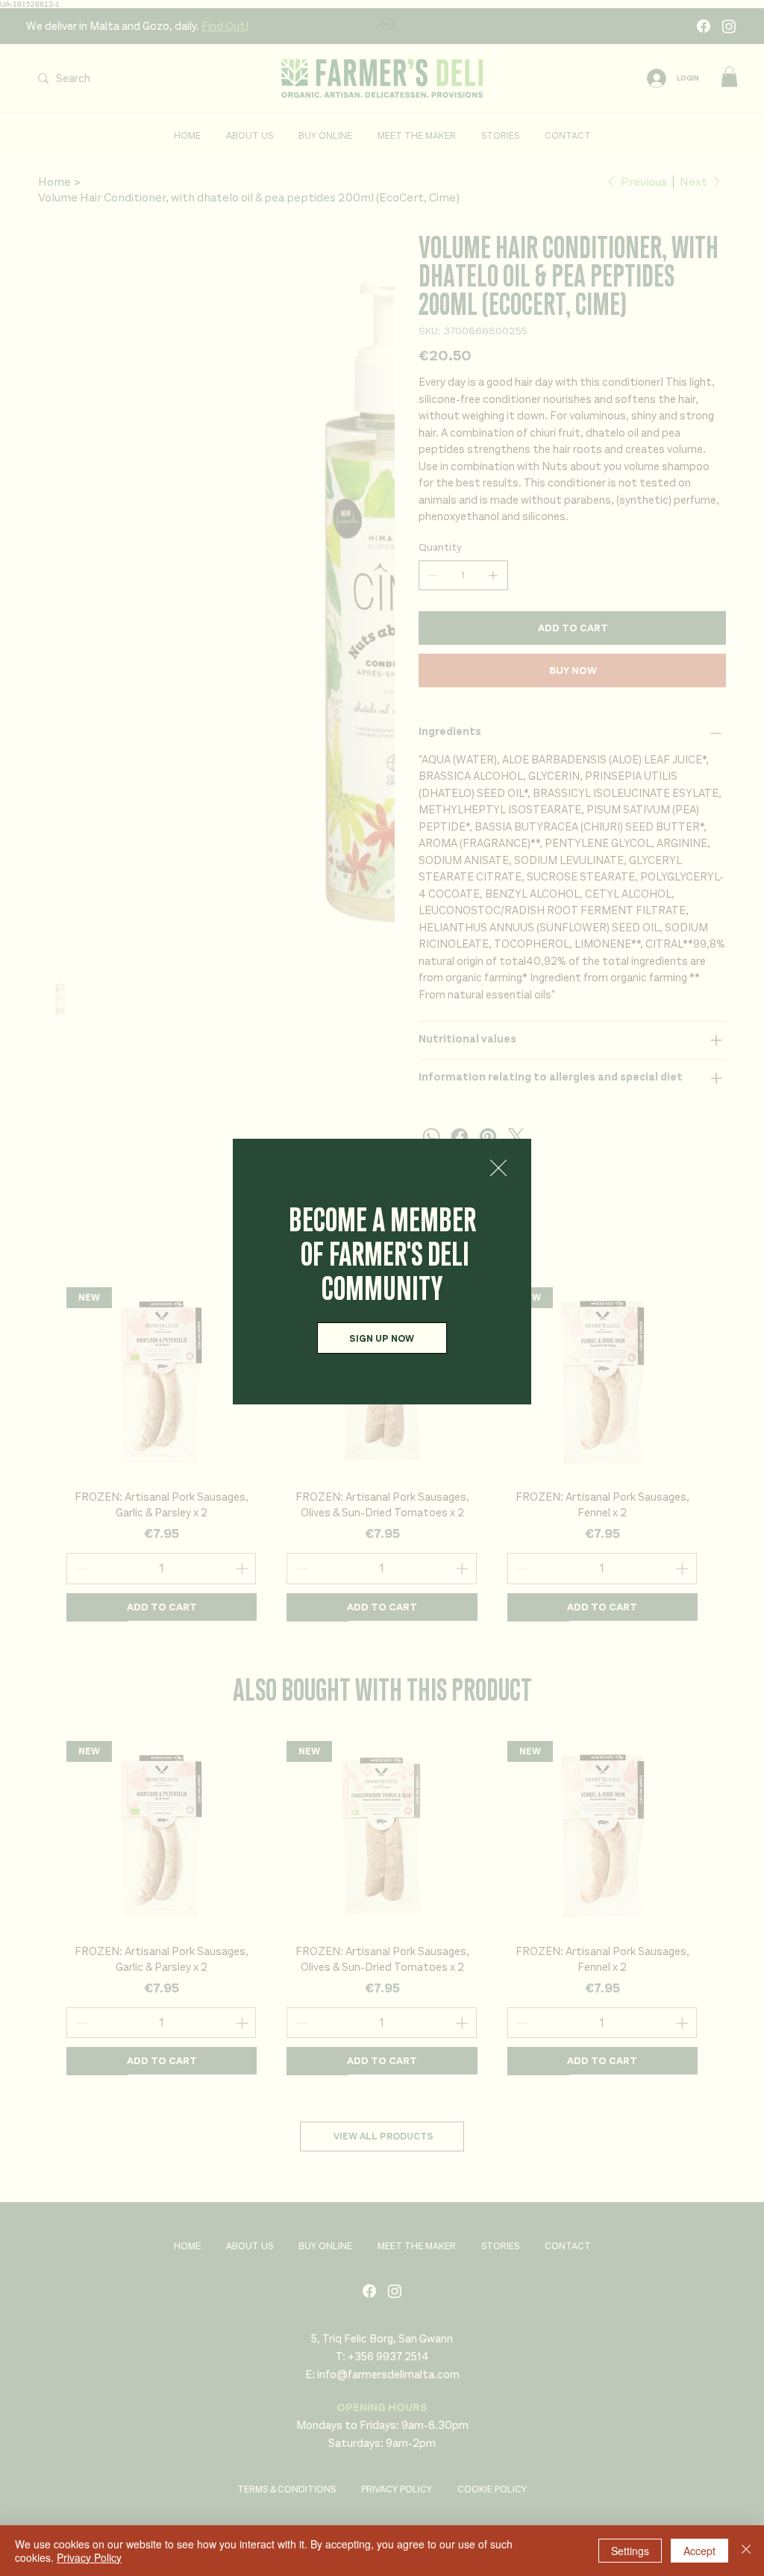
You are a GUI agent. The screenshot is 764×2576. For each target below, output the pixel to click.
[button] (498, 1169)
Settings (630, 2551)
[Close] (746, 2551)
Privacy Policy (89, 2557)
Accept (699, 2551)
